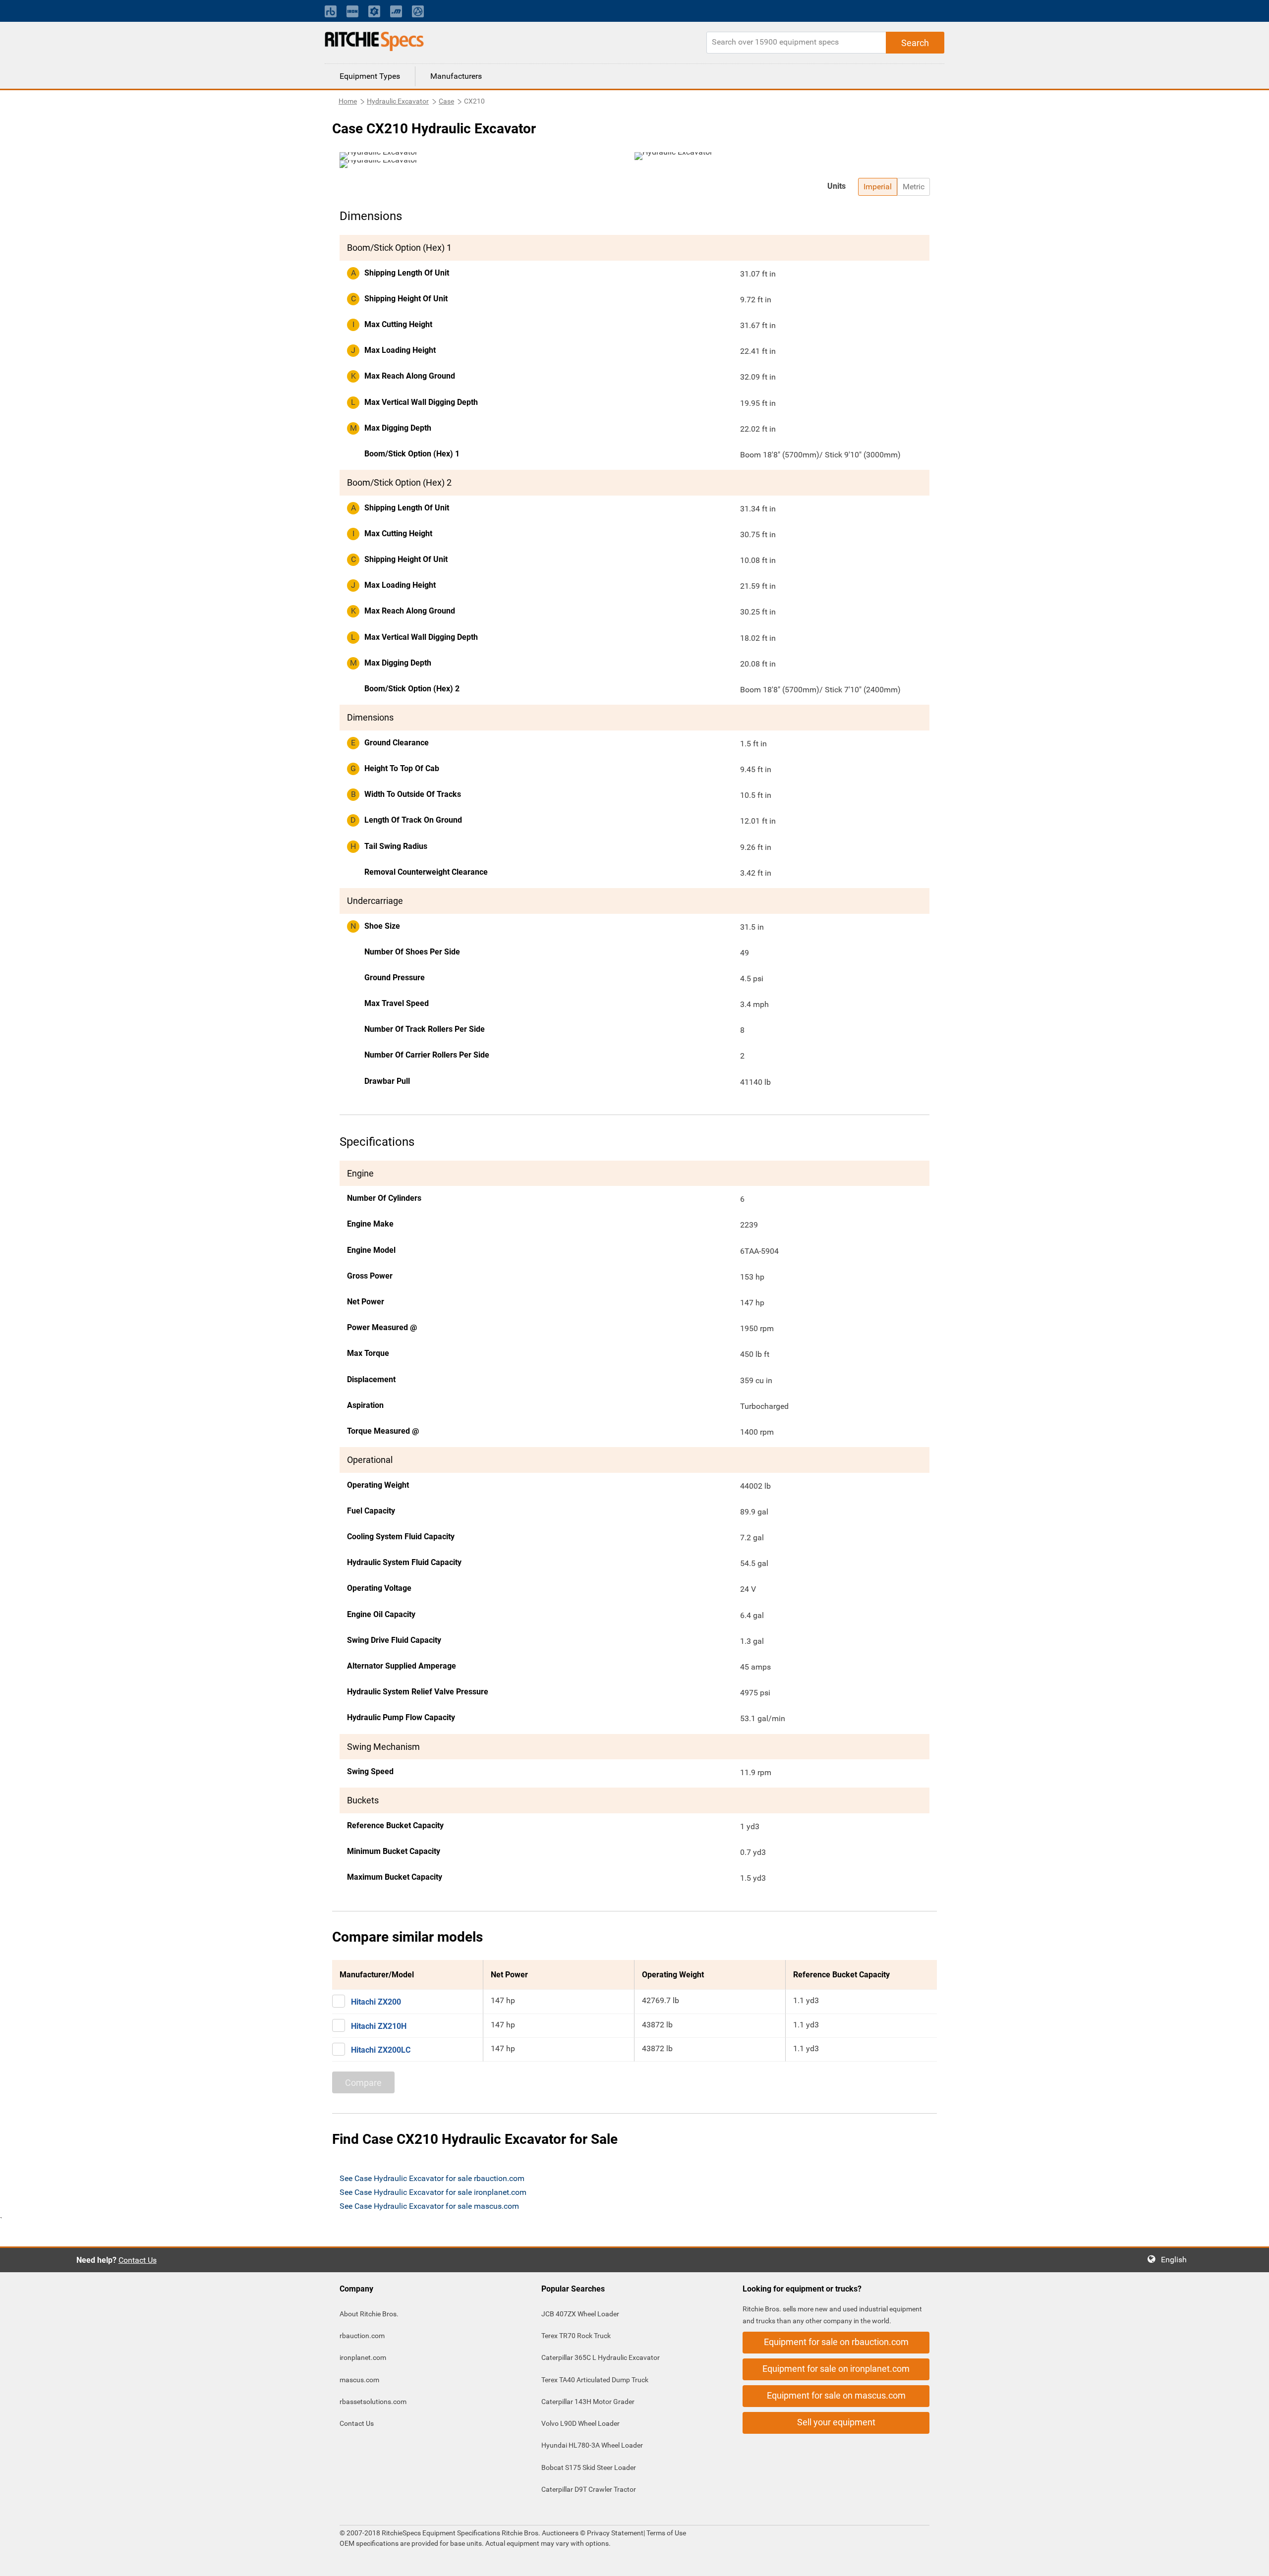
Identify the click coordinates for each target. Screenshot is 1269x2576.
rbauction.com (362, 2336)
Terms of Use (665, 2533)
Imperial (878, 187)
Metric (914, 187)
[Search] (915, 43)
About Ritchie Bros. (369, 2314)
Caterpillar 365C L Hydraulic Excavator (601, 2357)
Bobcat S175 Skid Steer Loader (589, 2467)
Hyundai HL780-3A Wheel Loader (592, 2445)
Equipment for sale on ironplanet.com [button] (836, 2369)
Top (1251, 2561)
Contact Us (138, 2260)
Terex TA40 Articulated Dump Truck (595, 2380)
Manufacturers (456, 76)
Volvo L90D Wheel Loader (580, 2423)
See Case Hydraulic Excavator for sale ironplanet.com (433, 2192)
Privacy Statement (615, 2533)
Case (446, 101)
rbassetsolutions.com (373, 2402)
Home (348, 101)
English (1177, 2260)
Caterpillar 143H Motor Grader (588, 2402)
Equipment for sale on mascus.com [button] (836, 2395)
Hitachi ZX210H (379, 2026)
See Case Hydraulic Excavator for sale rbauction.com (432, 2178)
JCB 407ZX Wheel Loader (580, 2314)
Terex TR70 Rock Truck (576, 2336)
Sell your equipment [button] (836, 2422)
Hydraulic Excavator (398, 101)
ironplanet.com (363, 2357)
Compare (363, 2083)
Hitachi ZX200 (376, 2002)
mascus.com (359, 2380)
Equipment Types (370, 76)
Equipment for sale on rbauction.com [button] (836, 2342)
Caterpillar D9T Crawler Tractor (589, 2489)
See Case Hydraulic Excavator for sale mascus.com (429, 2206)
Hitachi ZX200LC (381, 2050)
